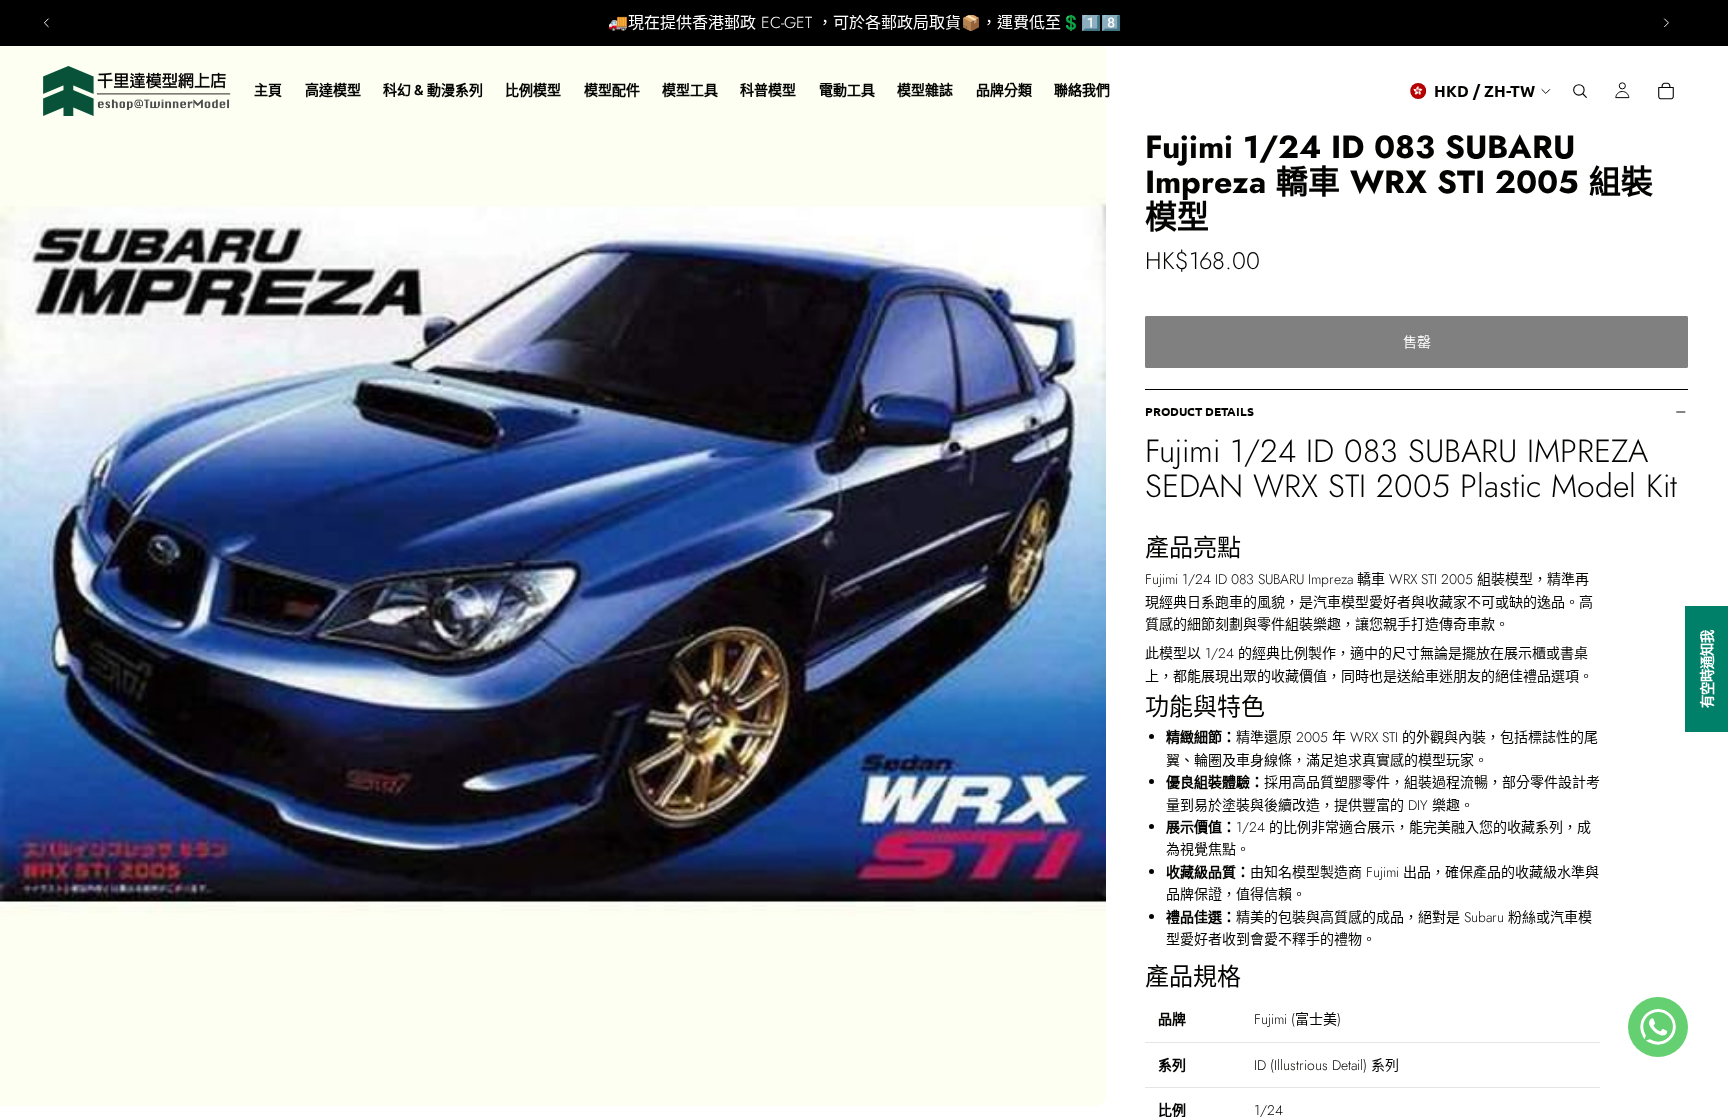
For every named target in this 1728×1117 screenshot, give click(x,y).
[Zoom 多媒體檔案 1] (553, 553)
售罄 (1417, 342)
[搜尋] (1580, 91)
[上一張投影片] (47, 23)
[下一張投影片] (1666, 23)
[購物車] (1666, 91)
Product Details (1199, 411)
